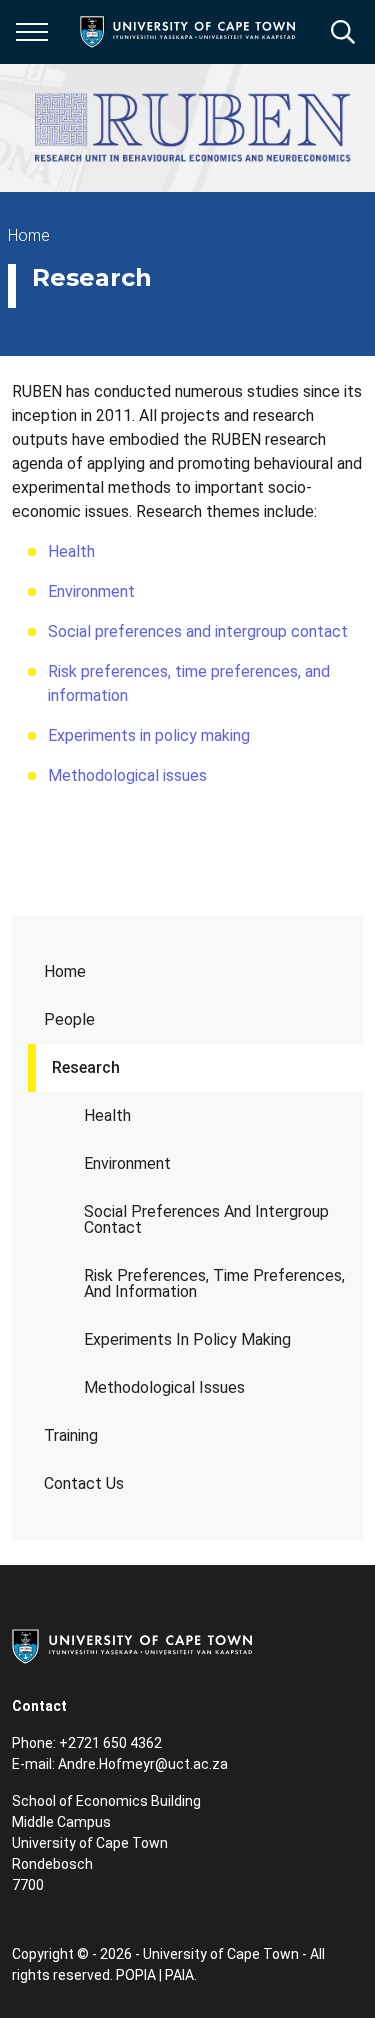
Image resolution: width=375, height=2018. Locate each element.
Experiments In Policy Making (187, 1339)
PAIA (179, 1975)
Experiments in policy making (149, 735)
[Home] (132, 1645)
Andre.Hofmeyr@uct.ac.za (144, 1764)
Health (107, 1115)
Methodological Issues (164, 1387)
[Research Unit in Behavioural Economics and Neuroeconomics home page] (193, 128)
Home (65, 971)
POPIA (136, 1975)
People (69, 1019)
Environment (127, 1163)
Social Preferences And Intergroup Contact (206, 1219)
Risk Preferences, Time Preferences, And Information (214, 1283)
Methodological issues (127, 775)
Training (71, 1435)
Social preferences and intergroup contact (198, 631)
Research (86, 1067)
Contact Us (84, 1483)
